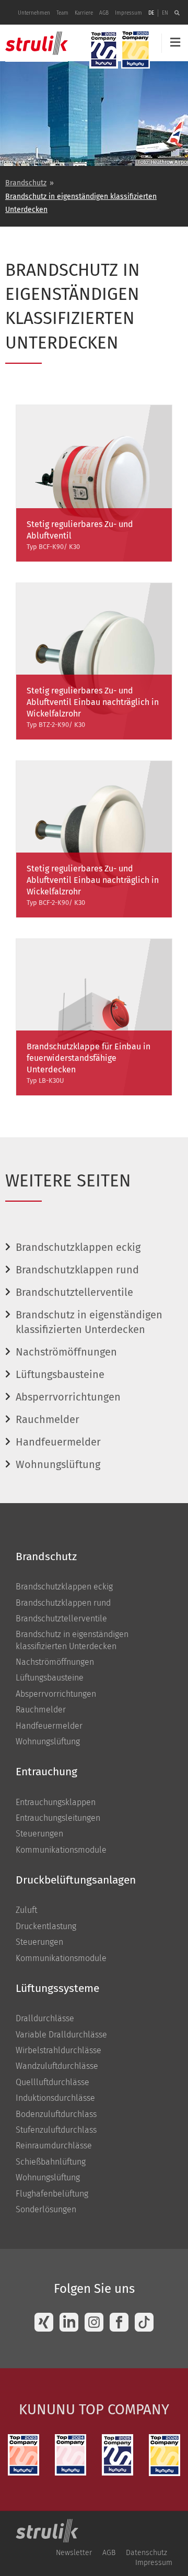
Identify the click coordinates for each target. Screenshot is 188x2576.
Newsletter (74, 2553)
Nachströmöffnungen (66, 1352)
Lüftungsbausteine (60, 1374)
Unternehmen (34, 13)
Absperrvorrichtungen (68, 1397)
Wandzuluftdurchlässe (57, 2066)
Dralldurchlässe (45, 2018)
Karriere (84, 13)
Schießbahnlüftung (51, 2162)
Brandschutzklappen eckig (78, 1247)
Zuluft (26, 1910)
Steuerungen (39, 1834)
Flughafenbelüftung (52, 2194)
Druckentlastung (46, 1926)
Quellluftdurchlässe (52, 2082)
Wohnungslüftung (58, 1464)
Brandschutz (26, 183)
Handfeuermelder (58, 1442)
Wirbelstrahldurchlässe (58, 2050)
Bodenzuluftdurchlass (56, 2114)
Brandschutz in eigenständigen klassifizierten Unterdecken (81, 203)
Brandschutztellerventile (74, 1292)
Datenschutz (146, 2553)
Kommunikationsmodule (61, 1850)
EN (165, 13)
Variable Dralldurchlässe (61, 2035)
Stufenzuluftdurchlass (56, 2130)
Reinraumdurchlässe (54, 2146)
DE (151, 13)
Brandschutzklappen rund (77, 1270)
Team (62, 13)
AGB (104, 13)
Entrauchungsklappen (56, 1802)
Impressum (128, 13)
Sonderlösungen (46, 2209)
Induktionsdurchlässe (55, 2098)
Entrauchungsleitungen (58, 1818)
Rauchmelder (48, 1419)
